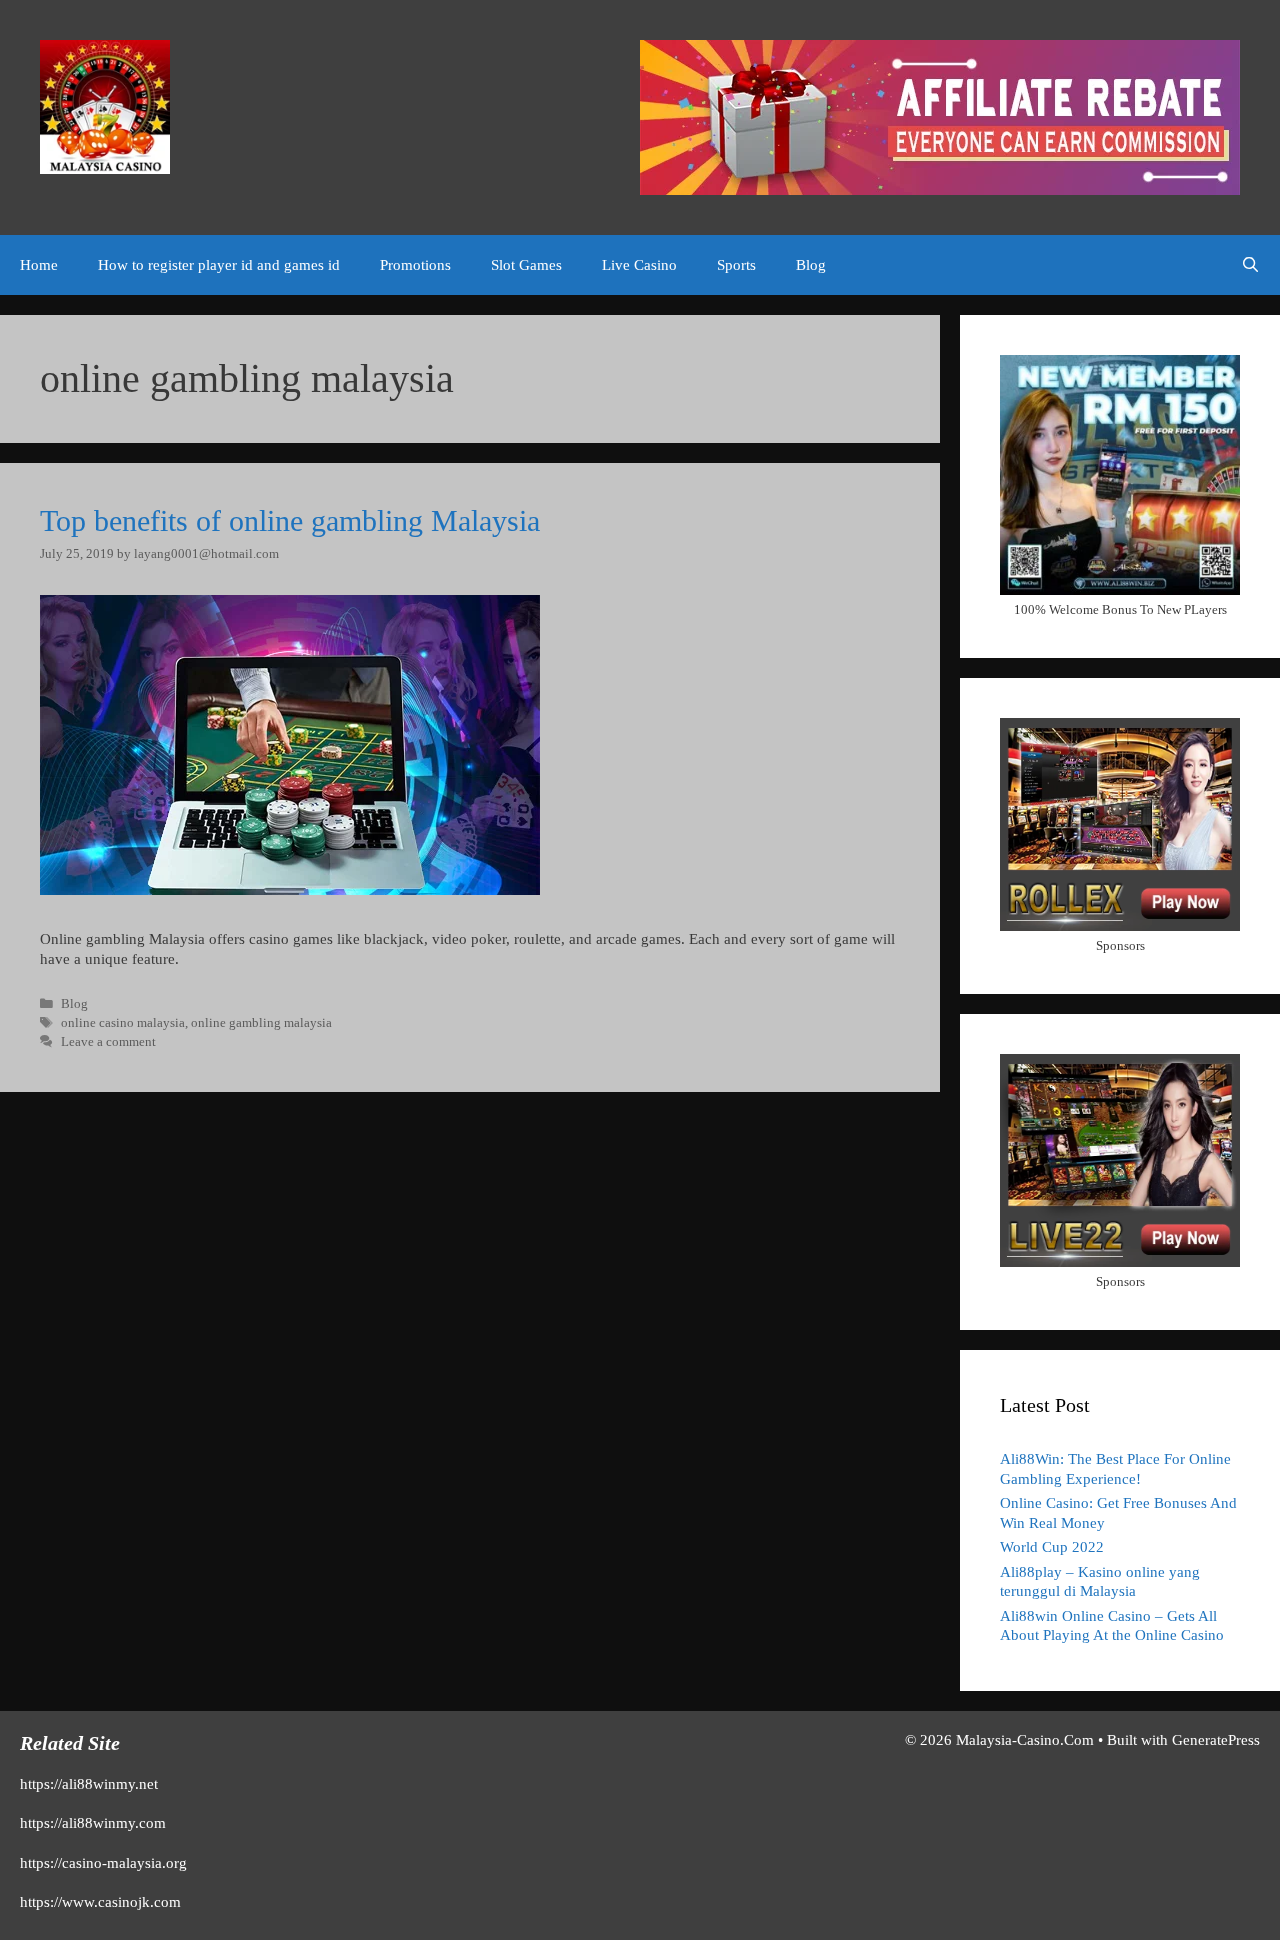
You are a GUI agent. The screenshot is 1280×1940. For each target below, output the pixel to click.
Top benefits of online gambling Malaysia (290, 520)
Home (39, 265)
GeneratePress (1216, 1740)
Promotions (415, 265)
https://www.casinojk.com (100, 1902)
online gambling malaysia (261, 1023)
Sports (736, 265)
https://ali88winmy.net (89, 1784)
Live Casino (639, 265)
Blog (811, 265)
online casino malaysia (123, 1023)
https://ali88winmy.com (93, 1823)
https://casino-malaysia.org (103, 1863)
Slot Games (526, 265)
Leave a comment (108, 1042)
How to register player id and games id (219, 265)
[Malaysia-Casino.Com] (105, 106)
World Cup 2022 (1052, 1547)
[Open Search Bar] (1250, 265)
